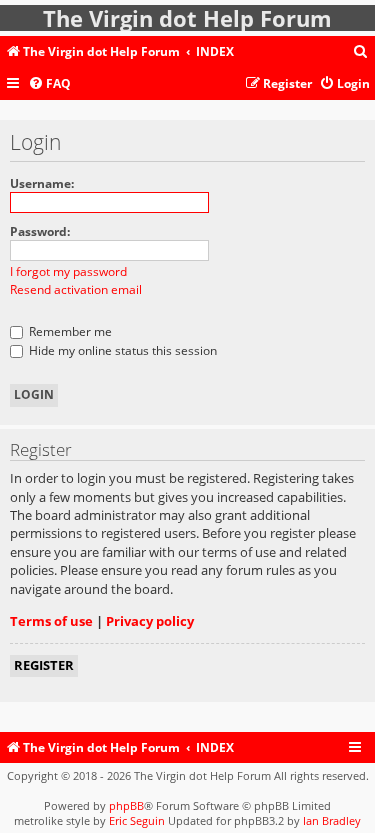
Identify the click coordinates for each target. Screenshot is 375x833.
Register (44, 665)
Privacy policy (150, 621)
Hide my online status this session (121, 350)
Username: (42, 183)
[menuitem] (361, 52)
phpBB (126, 805)
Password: (40, 231)
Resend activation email (76, 289)
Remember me (69, 331)
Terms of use (51, 621)
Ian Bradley (332, 820)
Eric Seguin (137, 820)
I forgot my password (68, 271)
